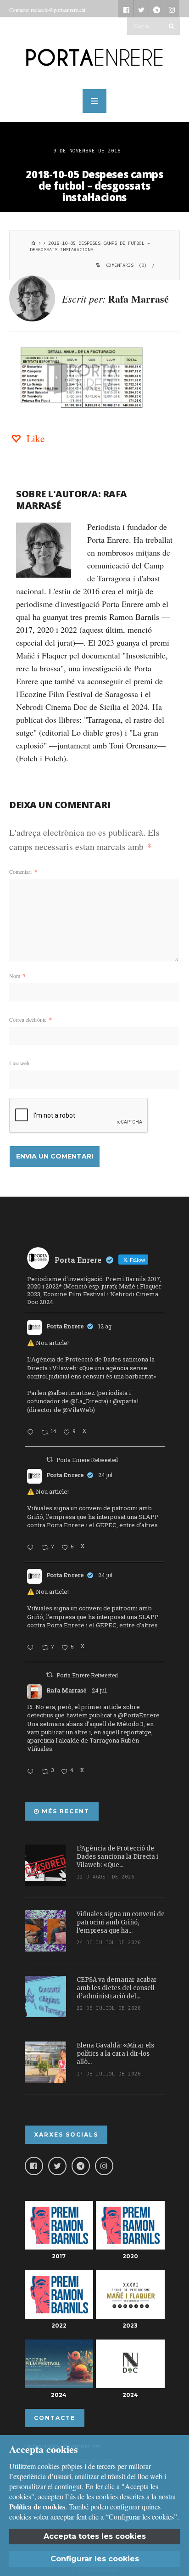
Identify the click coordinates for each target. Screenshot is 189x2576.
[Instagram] (104, 2166)
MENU (94, 101)
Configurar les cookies (95, 2559)
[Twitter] (57, 2166)
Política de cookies (37, 2506)
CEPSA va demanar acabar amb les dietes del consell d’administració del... (117, 1988)
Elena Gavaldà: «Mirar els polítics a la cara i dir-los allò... (115, 2054)
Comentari (23, 872)
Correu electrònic (31, 1019)
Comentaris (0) (126, 265)
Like (34, 438)
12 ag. (106, 1326)
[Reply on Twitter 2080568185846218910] (32, 1772)
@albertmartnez (71, 1393)
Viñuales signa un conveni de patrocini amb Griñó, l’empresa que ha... (121, 1922)
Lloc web (19, 1063)
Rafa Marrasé (138, 299)
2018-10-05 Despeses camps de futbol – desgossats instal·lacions (94, 186)
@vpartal (126, 1401)
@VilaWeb (78, 1410)
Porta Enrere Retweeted (87, 1460)
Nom (17, 976)
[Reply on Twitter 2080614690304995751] (32, 1548)
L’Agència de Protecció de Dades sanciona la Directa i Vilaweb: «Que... (117, 1857)
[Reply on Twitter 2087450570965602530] (32, 1433)
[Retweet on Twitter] (50, 1459)
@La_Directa (88, 1401)
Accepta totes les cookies (95, 2536)
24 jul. (106, 1475)
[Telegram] (81, 2166)
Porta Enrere (65, 1326)
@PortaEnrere (139, 1715)
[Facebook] (34, 2166)
